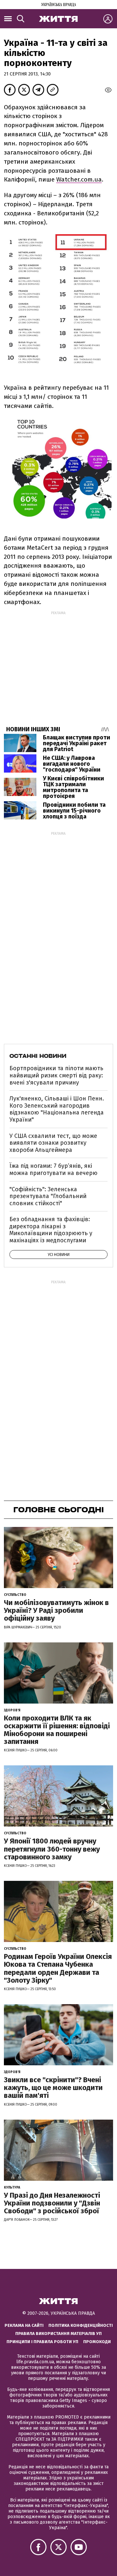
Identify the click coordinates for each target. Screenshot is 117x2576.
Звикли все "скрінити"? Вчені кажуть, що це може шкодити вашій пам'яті (53, 2088)
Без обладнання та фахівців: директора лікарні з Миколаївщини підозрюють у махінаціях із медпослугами (51, 1230)
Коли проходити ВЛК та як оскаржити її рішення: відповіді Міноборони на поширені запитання (57, 1730)
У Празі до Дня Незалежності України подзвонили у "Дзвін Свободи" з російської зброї (52, 2203)
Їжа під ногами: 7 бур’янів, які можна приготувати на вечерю (53, 1169)
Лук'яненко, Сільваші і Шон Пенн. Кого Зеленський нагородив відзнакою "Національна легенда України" (57, 1109)
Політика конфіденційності (81, 2325)
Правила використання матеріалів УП (58, 2333)
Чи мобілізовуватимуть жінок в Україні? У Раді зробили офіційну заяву (56, 1610)
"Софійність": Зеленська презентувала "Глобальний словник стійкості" (48, 1196)
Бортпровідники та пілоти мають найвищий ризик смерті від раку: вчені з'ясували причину (56, 1075)
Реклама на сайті (24, 2325)
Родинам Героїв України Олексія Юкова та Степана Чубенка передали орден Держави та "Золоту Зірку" (58, 1968)
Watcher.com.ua (79, 179)
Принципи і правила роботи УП (42, 2342)
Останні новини (38, 1056)
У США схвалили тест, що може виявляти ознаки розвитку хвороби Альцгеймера (53, 1143)
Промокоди (97, 2342)
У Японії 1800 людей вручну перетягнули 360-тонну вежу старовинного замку (52, 1849)
